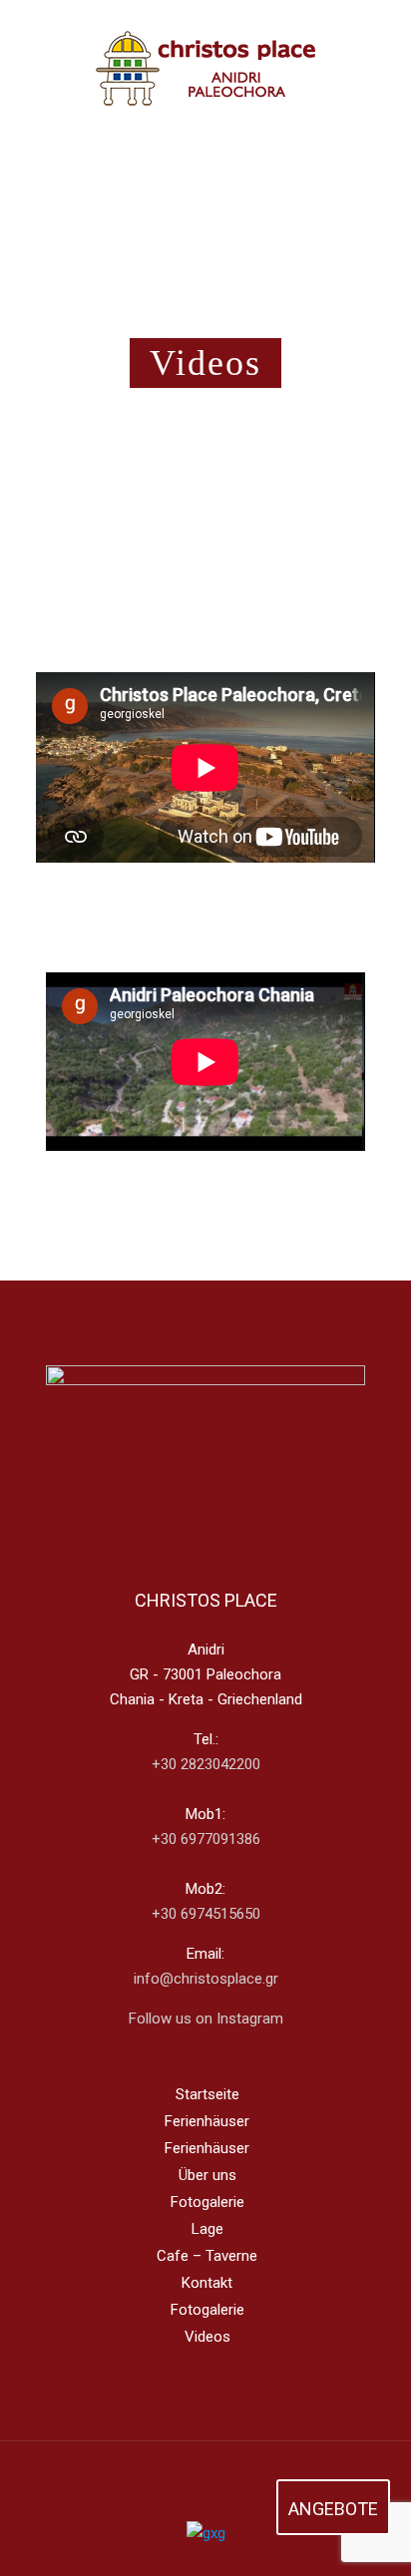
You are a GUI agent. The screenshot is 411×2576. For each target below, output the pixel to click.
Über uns (207, 2175)
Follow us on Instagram (206, 2019)
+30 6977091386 (206, 1839)
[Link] (205, 2482)
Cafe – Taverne (207, 2256)
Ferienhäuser (207, 2121)
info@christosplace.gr (206, 1979)
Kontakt (207, 2283)
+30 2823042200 (206, 1764)
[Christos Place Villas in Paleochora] (205, 84)
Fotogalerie (207, 2202)
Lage (207, 2229)
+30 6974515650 (206, 1914)
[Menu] (353, 85)
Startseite (207, 2094)
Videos (207, 2337)
